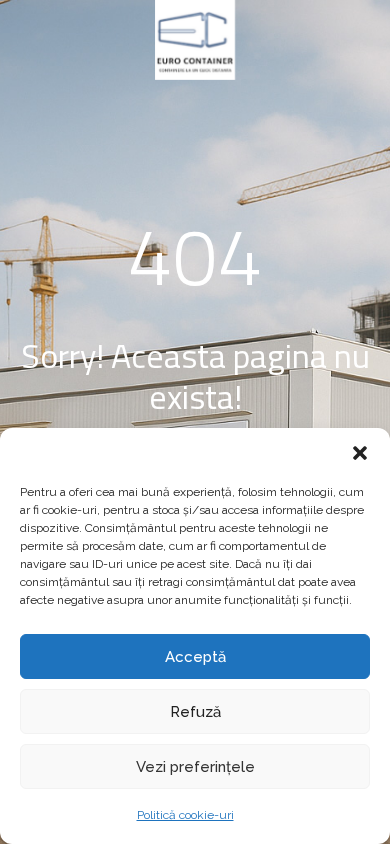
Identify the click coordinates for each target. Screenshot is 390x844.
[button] (360, 453)
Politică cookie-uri (185, 815)
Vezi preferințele (195, 767)
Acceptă (195, 657)
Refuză (195, 712)
